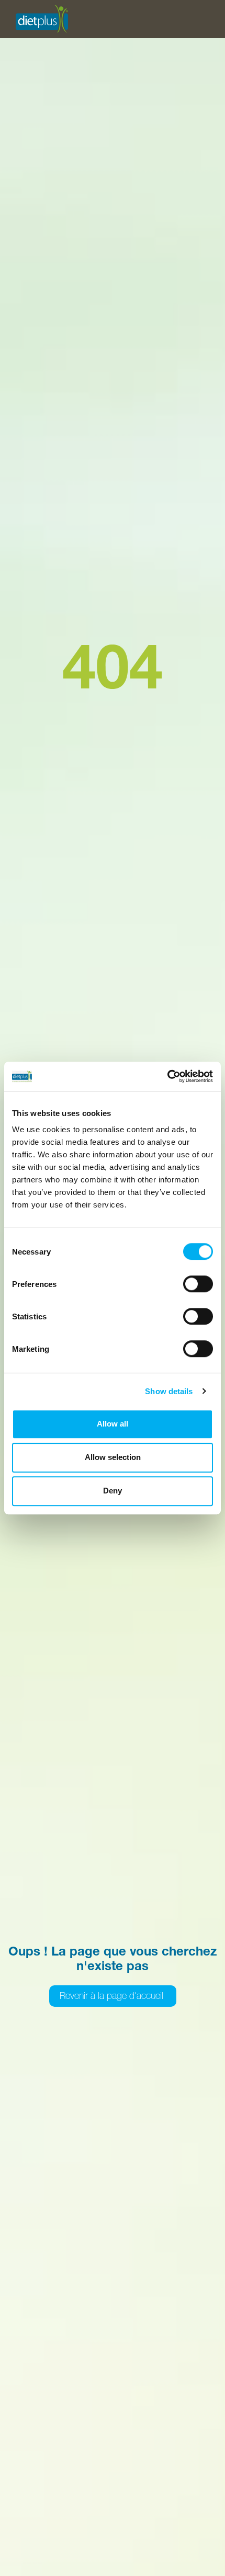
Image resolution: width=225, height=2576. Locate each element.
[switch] (198, 1284)
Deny (113, 1491)
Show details (169, 1391)
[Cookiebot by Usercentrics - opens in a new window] (167, 1076)
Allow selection (113, 1457)
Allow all (113, 1424)
